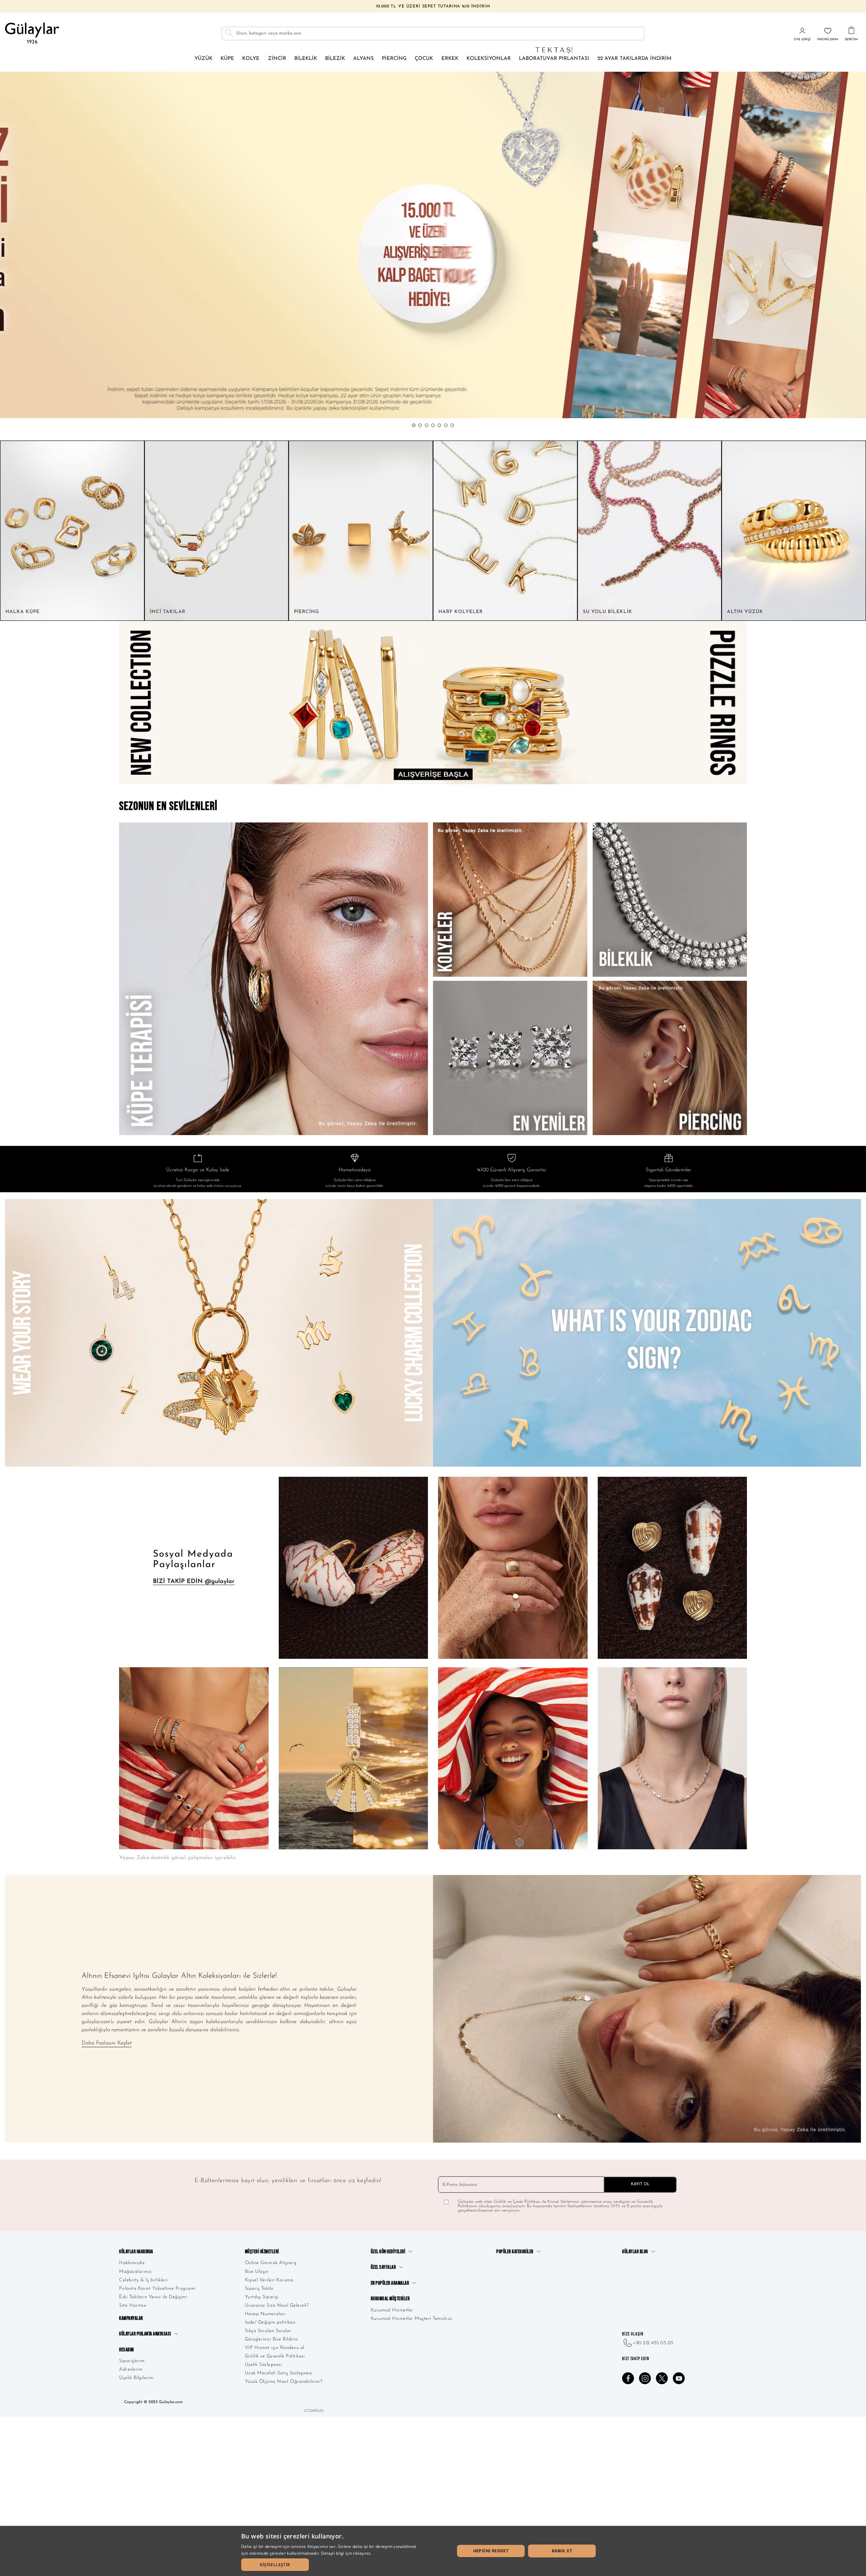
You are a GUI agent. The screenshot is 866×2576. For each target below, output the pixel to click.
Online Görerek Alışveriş (271, 2263)
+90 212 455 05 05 (653, 2343)
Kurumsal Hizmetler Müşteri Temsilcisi (412, 2319)
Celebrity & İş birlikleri (143, 2280)
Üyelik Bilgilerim (136, 2378)
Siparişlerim (132, 2361)
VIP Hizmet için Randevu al (275, 2348)
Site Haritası (133, 2306)
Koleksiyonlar (489, 59)
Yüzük (203, 59)
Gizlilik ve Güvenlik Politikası (275, 2356)
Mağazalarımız (135, 2272)
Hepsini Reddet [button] (491, 2551)
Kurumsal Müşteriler (390, 2299)
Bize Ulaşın (257, 2272)
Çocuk (424, 59)
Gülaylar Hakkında (136, 2252)
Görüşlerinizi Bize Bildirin (271, 2339)
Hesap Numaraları (265, 2314)
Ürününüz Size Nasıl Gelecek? (277, 2306)
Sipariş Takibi (259, 2289)
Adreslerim (131, 2369)
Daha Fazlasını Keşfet (107, 2043)
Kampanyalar (131, 2318)
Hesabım (127, 2350)
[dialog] (433, 2551)
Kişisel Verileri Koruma (269, 2280)
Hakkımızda (132, 2263)
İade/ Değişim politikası (270, 2322)
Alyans (363, 59)
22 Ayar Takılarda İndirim (634, 59)
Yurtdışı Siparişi (262, 2297)
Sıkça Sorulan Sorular (268, 2331)
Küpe (227, 59)
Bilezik (335, 59)
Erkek (450, 59)
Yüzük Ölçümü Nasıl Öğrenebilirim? (284, 2382)
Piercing (394, 59)
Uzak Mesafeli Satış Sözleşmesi (279, 2373)
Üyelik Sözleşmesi (264, 2365)
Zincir (277, 59)
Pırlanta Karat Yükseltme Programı (157, 2289)
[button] (414, 425)
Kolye (251, 59)
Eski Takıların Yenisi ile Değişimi (153, 2297)
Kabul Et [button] (562, 2551)
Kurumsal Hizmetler (392, 2310)
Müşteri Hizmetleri (262, 2252)
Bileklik (306, 59)
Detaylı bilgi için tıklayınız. (346, 2553)
